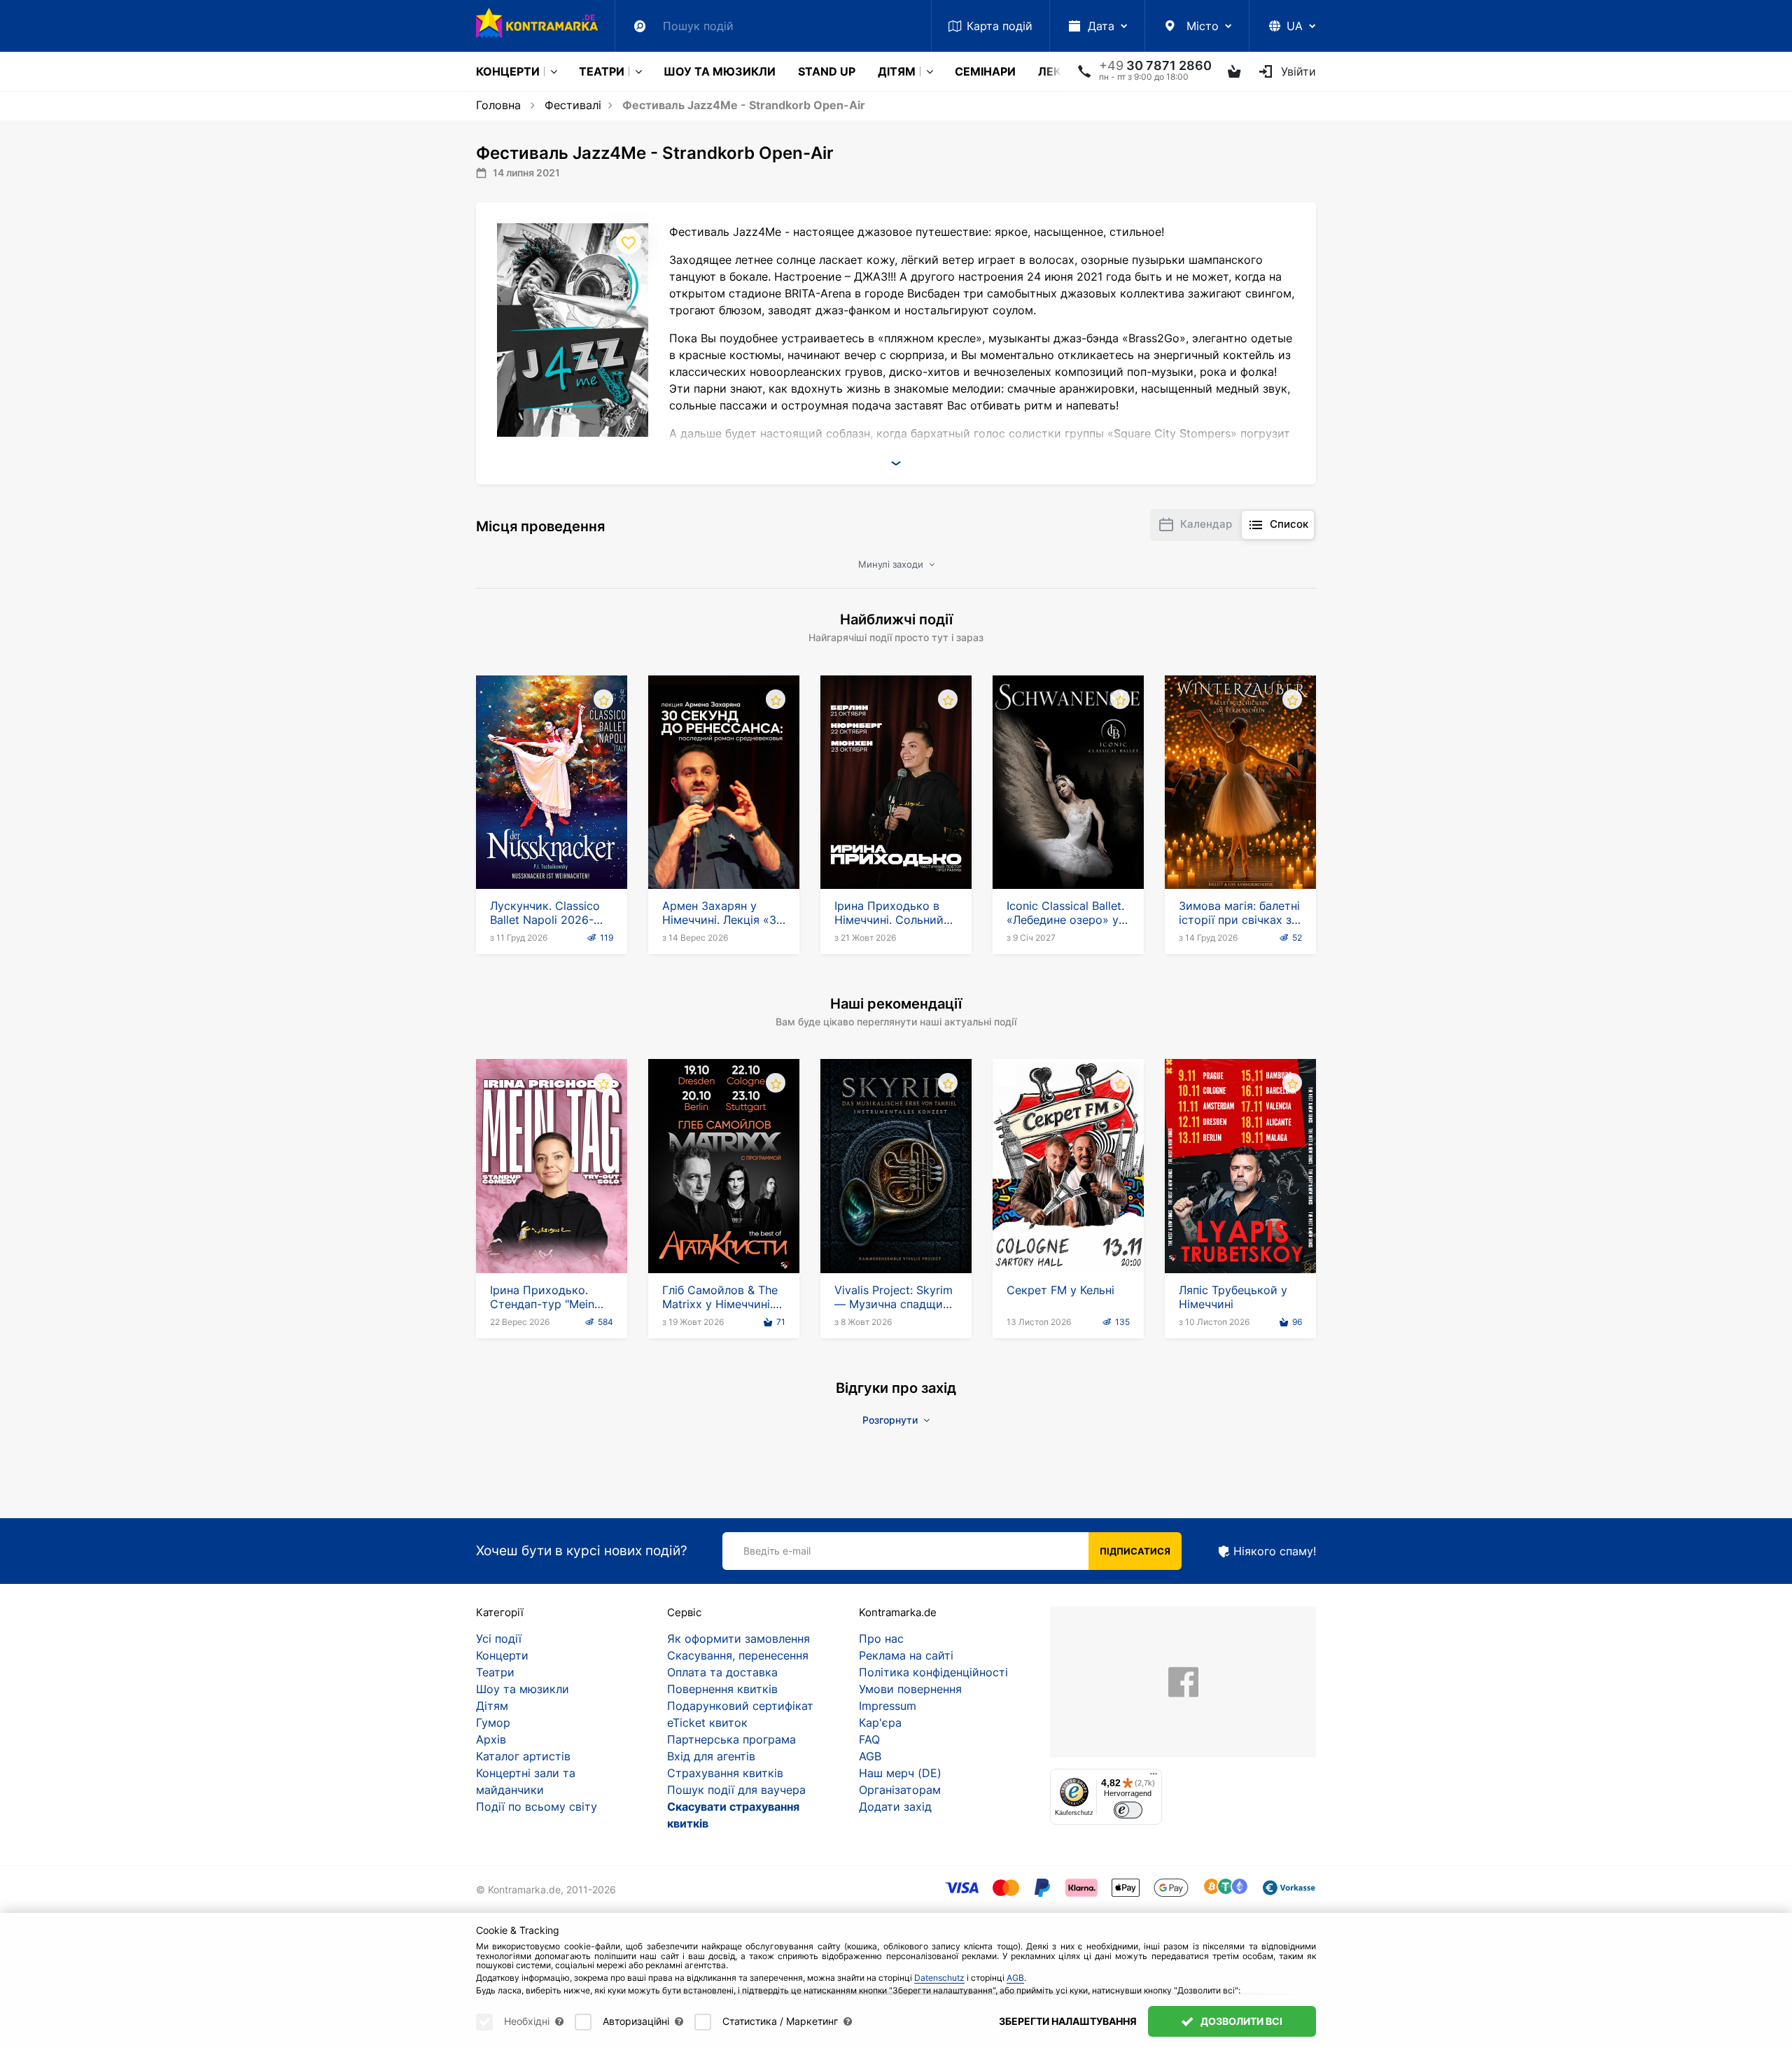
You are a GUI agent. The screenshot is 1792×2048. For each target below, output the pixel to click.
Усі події (499, 1639)
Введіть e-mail (777, 1551)
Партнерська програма (731, 1739)
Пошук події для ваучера (736, 1790)
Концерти (508, 71)
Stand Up (827, 71)
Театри (602, 71)
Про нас (881, 1639)
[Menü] (1154, 1777)
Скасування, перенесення (738, 1655)
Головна (498, 105)
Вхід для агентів (711, 1756)
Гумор (493, 1723)
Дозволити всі (1240, 2021)
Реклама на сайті (906, 1655)
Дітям (897, 71)
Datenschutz (939, 1978)
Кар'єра (880, 1723)
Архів (491, 1739)
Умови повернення (910, 1689)
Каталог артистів (523, 1756)
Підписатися (1135, 1551)
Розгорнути (891, 1420)
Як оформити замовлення (738, 1639)
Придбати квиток (552, 849)
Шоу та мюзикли (720, 71)
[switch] (1128, 1810)
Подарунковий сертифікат (740, 1706)
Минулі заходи (892, 564)
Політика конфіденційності (933, 1672)
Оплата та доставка (722, 1672)
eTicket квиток (707, 1723)
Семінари (985, 71)
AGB (870, 1756)
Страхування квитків (725, 1773)
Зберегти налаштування (1068, 2021)
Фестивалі (573, 105)
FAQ (869, 1739)
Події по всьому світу (537, 1807)
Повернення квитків (722, 1689)
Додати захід (895, 1807)
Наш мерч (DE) (900, 1773)
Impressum (888, 1706)
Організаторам (900, 1790)
